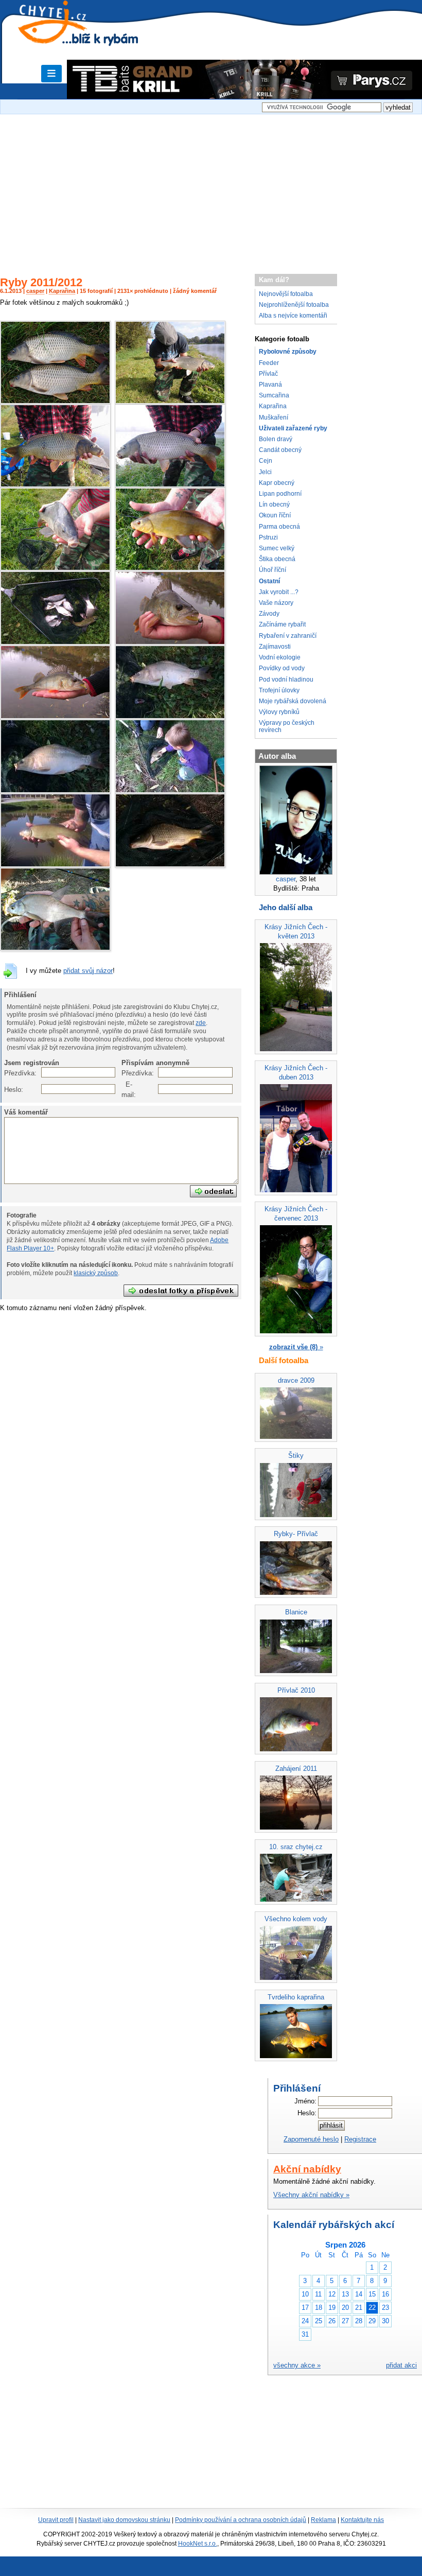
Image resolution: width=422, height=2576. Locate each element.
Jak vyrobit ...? (279, 592)
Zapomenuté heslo (311, 2139)
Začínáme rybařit (282, 624)
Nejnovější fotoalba (286, 294)
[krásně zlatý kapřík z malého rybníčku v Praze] (170, 865)
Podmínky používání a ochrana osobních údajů (241, 2520)
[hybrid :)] (55, 948)
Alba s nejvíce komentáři (293, 316)
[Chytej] (62, 36)
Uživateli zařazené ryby (293, 428)
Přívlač (268, 374)
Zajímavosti (275, 647)
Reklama (323, 2520)
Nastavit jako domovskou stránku (124, 2520)
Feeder (269, 363)
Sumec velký (277, 548)
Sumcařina (274, 395)
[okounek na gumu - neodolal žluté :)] (170, 643)
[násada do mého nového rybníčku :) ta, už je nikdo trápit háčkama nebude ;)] (55, 643)
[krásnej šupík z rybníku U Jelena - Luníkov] (55, 485)
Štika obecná (277, 559)
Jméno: (305, 2101)
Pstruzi (268, 537)
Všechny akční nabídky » (311, 2195)
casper (35, 291)
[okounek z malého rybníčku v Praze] (55, 717)
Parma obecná (279, 527)
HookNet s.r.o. (198, 2544)
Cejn (266, 461)
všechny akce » (297, 2365)
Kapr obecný (277, 483)
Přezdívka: (10, 1073)
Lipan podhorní (280, 494)
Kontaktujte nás (362, 2520)
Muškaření (274, 417)
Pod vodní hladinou (286, 680)
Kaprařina (62, 291)
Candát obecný (280, 450)
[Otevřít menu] (51, 74)
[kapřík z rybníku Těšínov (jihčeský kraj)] (170, 717)
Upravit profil (56, 2520)
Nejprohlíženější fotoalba (294, 305)
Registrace (360, 2139)
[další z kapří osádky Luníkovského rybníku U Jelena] (170, 485)
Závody (269, 614)
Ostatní (269, 581)
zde (201, 1023)
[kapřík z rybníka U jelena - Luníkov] (55, 569)
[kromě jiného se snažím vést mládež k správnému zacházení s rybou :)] (170, 791)
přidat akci (401, 2365)
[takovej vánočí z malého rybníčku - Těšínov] (55, 791)
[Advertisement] (211, 189)
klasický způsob (96, 1273)
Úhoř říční (272, 570)
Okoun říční (275, 515)
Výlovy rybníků (279, 712)
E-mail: (127, 1090)
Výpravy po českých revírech (287, 726)
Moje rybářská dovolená (293, 701)
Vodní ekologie (280, 657)
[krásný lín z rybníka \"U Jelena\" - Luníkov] (170, 569)
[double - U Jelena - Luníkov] (55, 402)
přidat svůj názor (88, 971)
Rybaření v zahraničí (288, 636)
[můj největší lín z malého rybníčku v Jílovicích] (55, 865)
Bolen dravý (276, 439)
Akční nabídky (307, 2169)
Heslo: (10, 1090)
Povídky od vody (282, 668)
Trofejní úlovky (279, 690)
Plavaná (270, 385)
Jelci (265, 472)
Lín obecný (274, 504)
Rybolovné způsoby (288, 352)
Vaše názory (276, 603)
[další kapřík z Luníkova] (170, 402)
